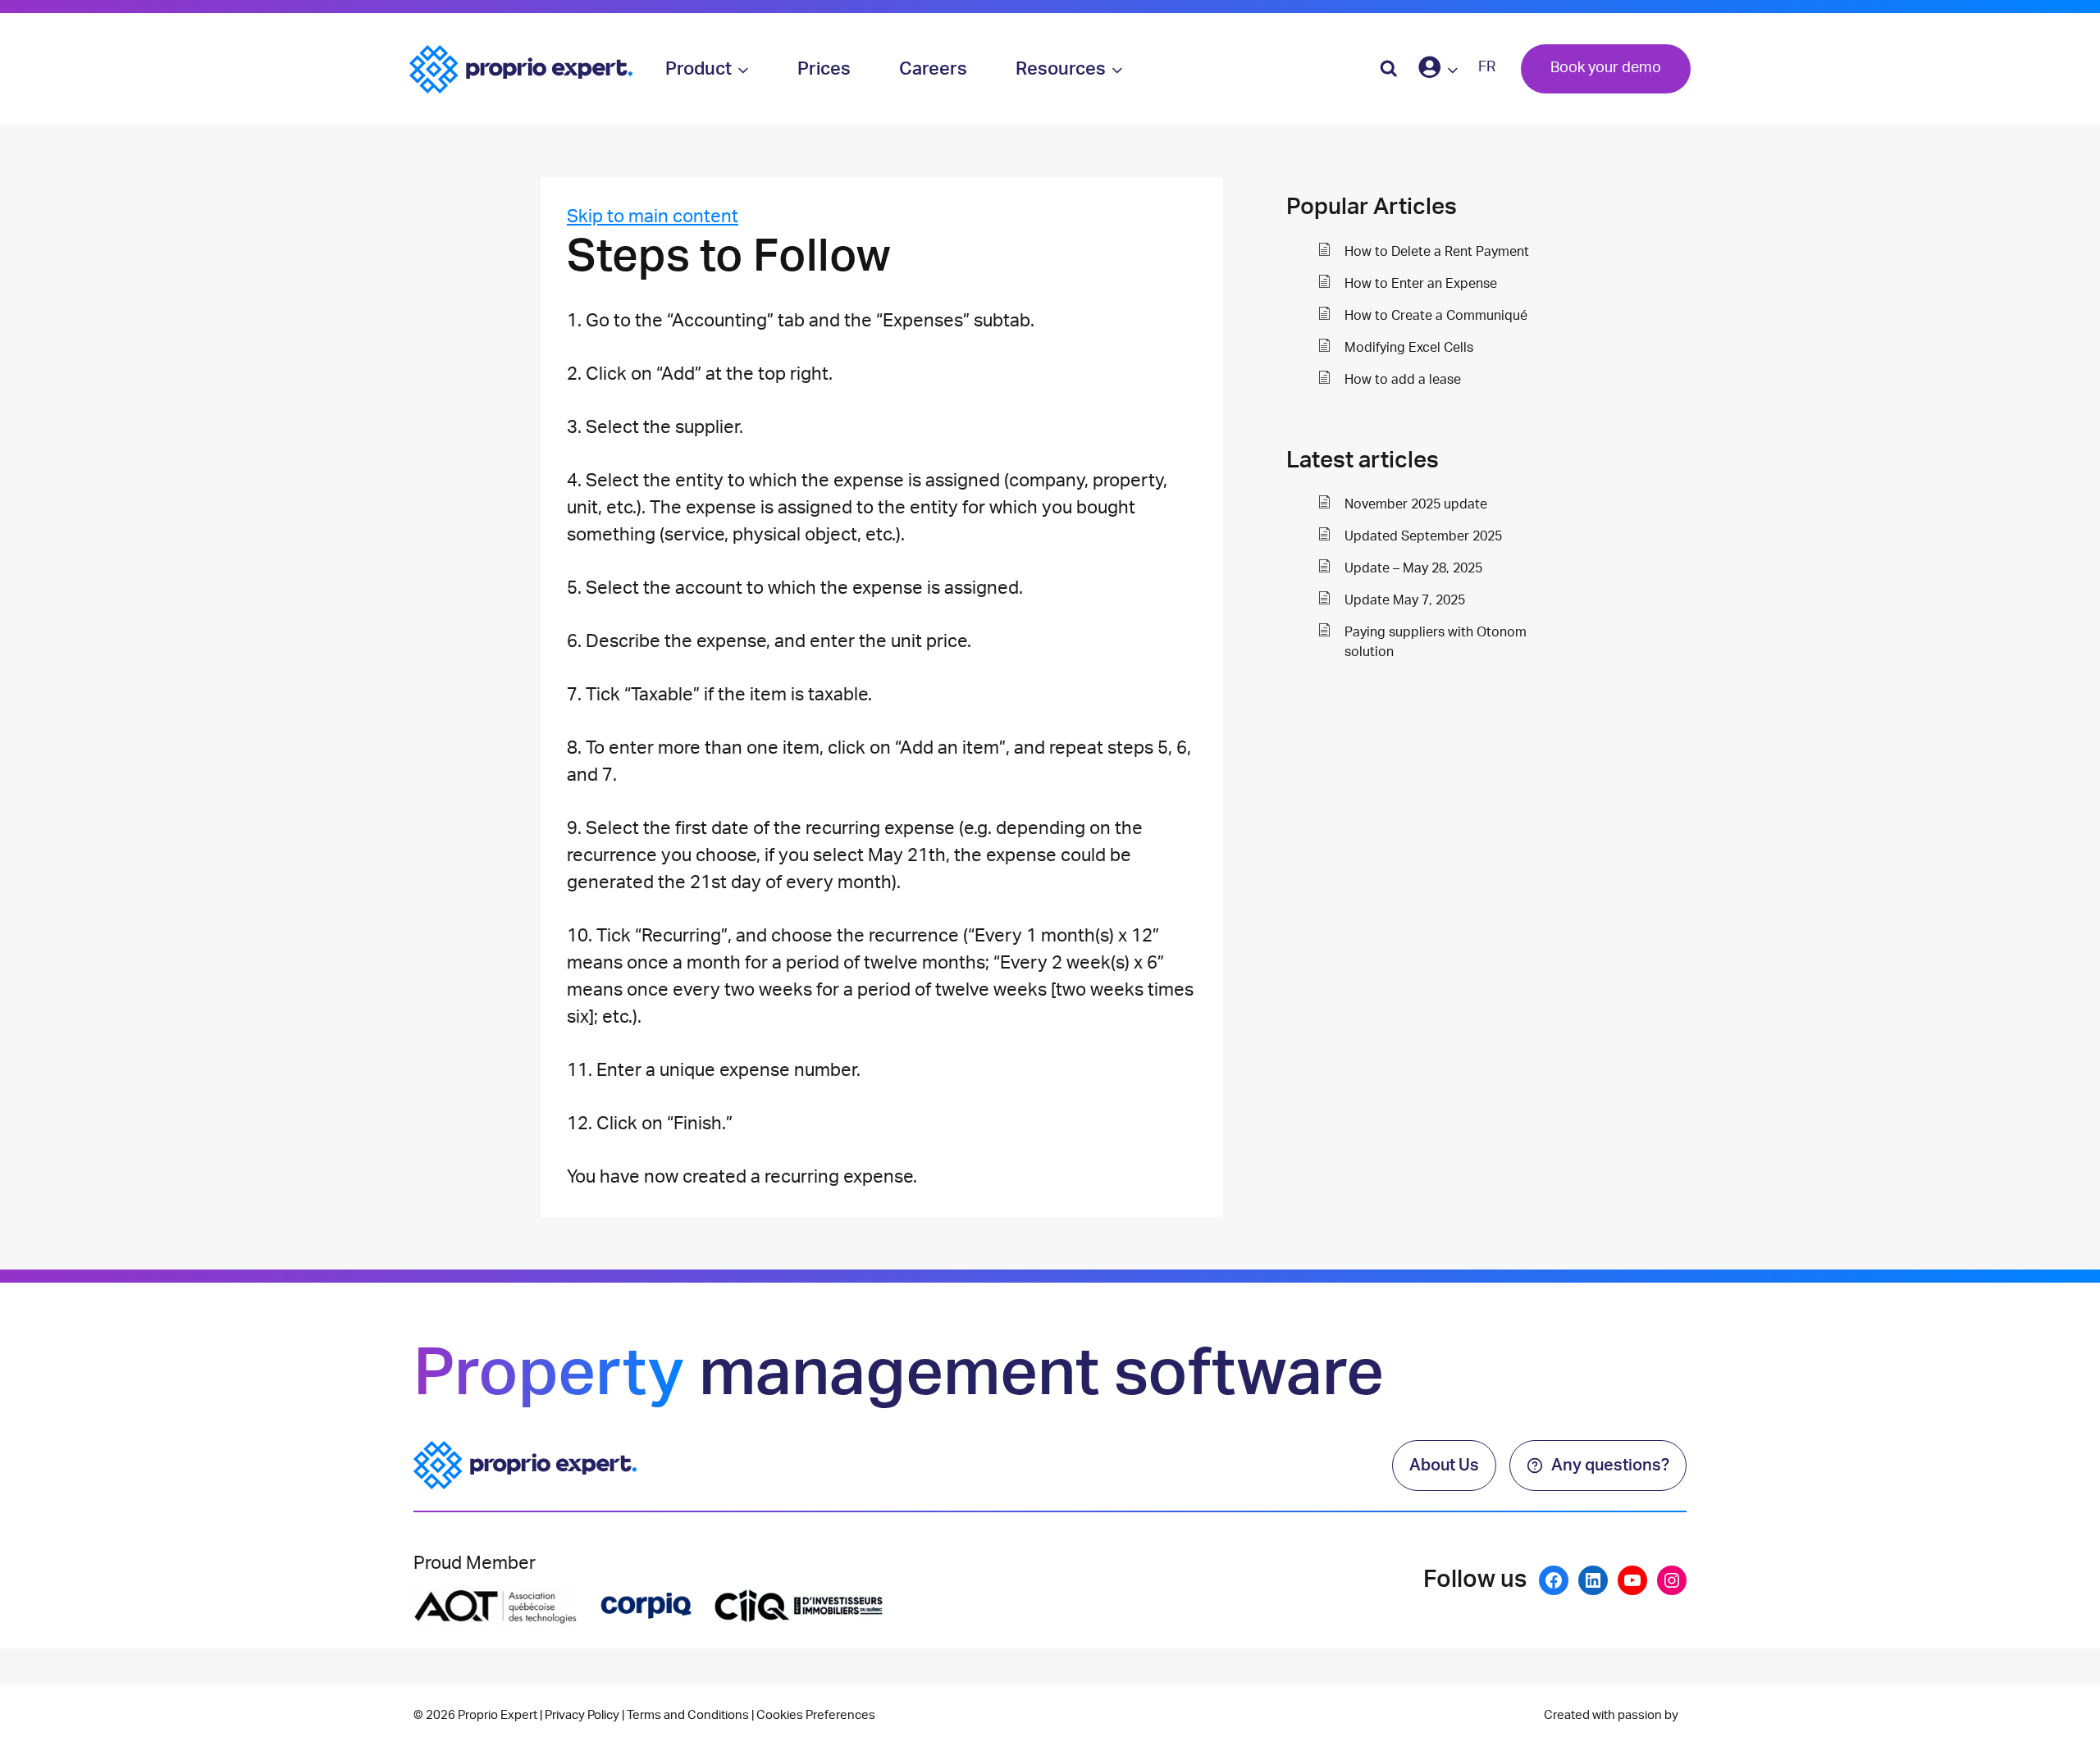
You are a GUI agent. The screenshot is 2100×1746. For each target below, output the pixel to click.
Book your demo (1606, 68)
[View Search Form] (1389, 69)
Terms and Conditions (688, 1715)
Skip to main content (653, 217)
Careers (933, 69)
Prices (824, 69)
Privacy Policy (582, 1715)
